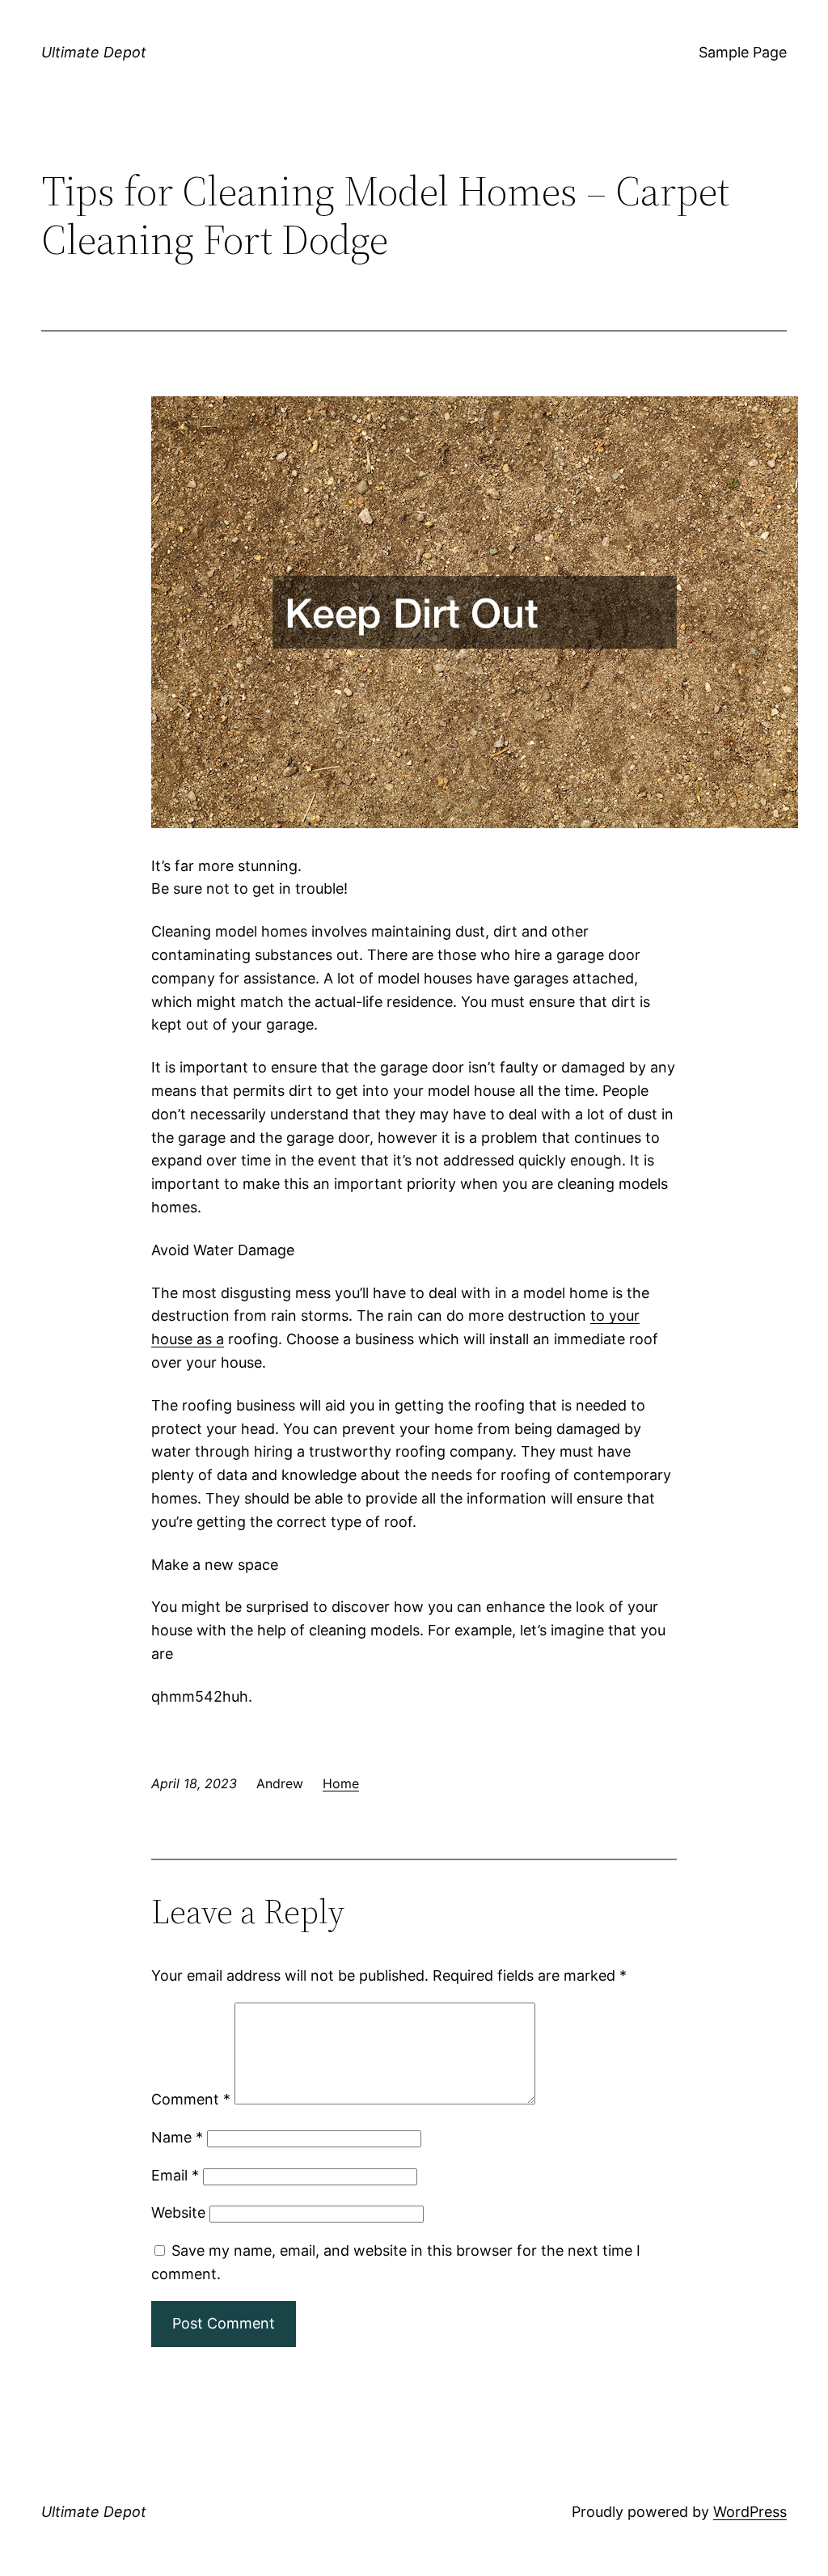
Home (341, 1783)
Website (178, 2212)
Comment (191, 2099)
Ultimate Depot (94, 52)
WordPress (750, 2512)
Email (175, 2175)
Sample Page (743, 52)
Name (177, 2137)
